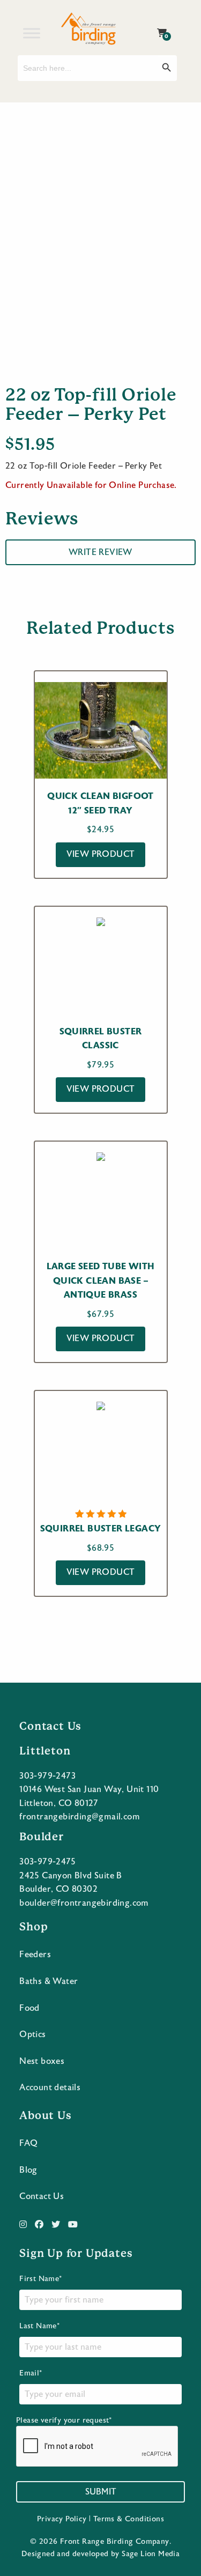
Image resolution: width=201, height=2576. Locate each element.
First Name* (40, 2279)
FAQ (28, 2143)
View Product (101, 854)
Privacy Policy (62, 2519)
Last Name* (39, 2326)
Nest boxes (42, 2061)
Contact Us (42, 2196)
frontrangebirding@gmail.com (80, 1817)
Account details (50, 2088)
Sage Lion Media (151, 2554)
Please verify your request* (64, 2420)
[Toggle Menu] (32, 33)
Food (29, 2008)
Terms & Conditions (129, 2519)
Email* (31, 2373)
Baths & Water (49, 1981)
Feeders (35, 1955)
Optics (32, 2034)
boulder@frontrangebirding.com (84, 1903)
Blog (28, 2170)
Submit (101, 2492)
